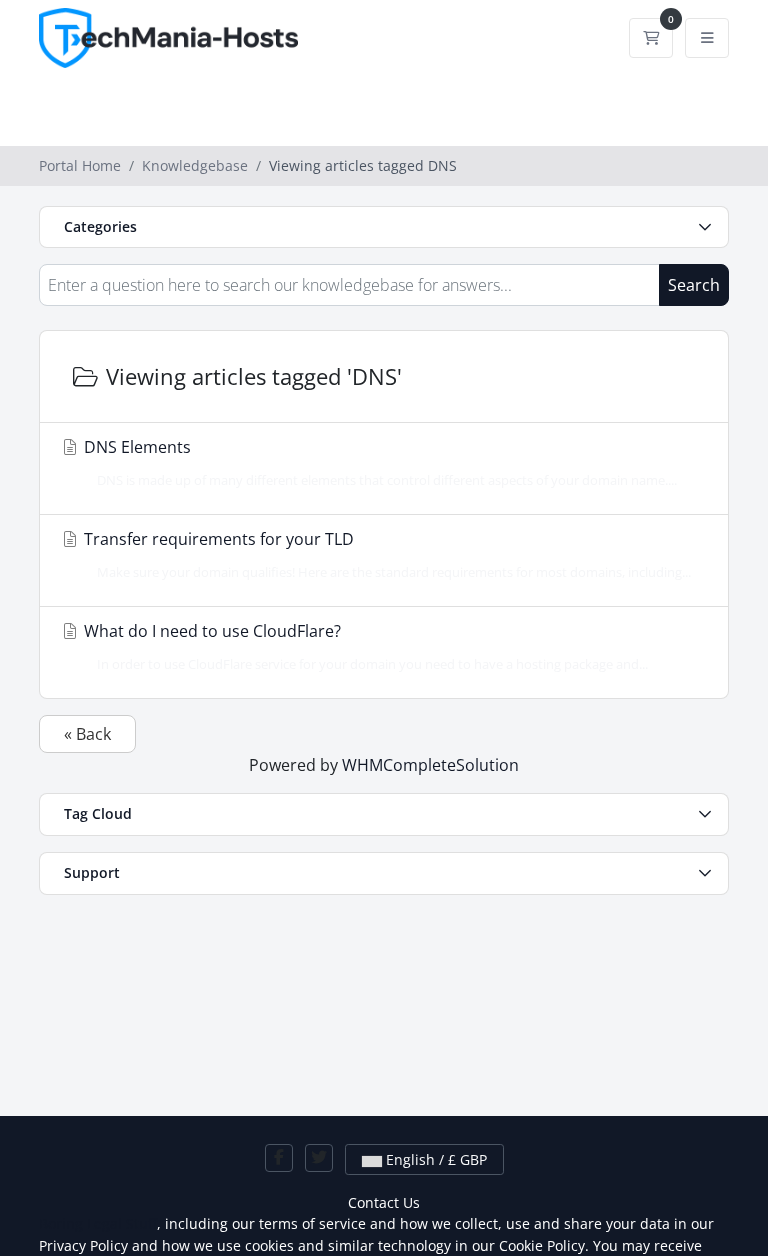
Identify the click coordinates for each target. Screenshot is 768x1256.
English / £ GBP (434, 1159)
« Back (87, 734)
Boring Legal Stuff (98, 1223)
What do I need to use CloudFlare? (364, 646)
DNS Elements (378, 462)
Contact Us (384, 1202)
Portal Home (80, 165)
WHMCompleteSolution (430, 765)
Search (694, 285)
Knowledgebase (195, 165)
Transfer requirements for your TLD (385, 554)
